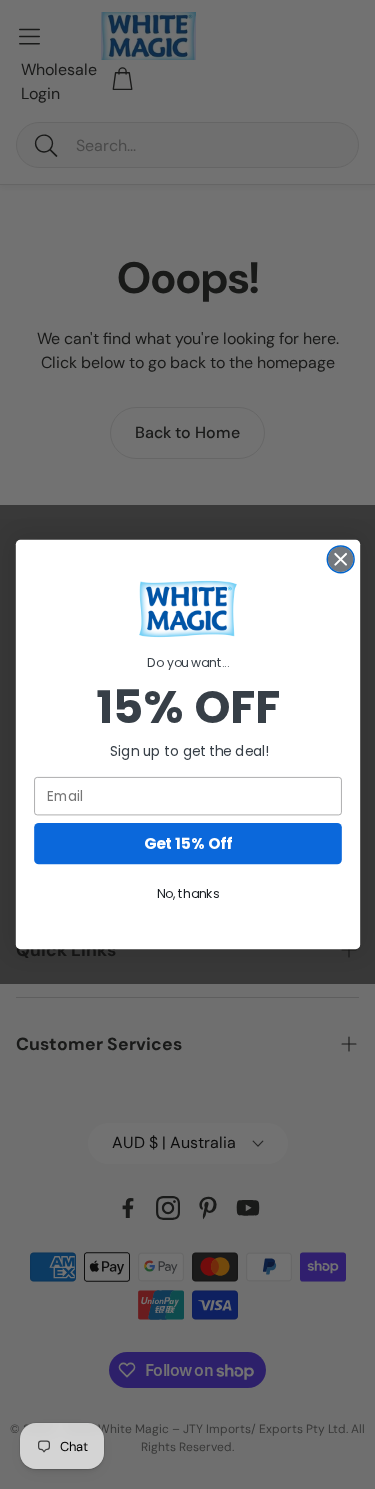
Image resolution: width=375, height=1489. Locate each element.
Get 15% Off (187, 843)
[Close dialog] (340, 559)
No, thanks (187, 894)
